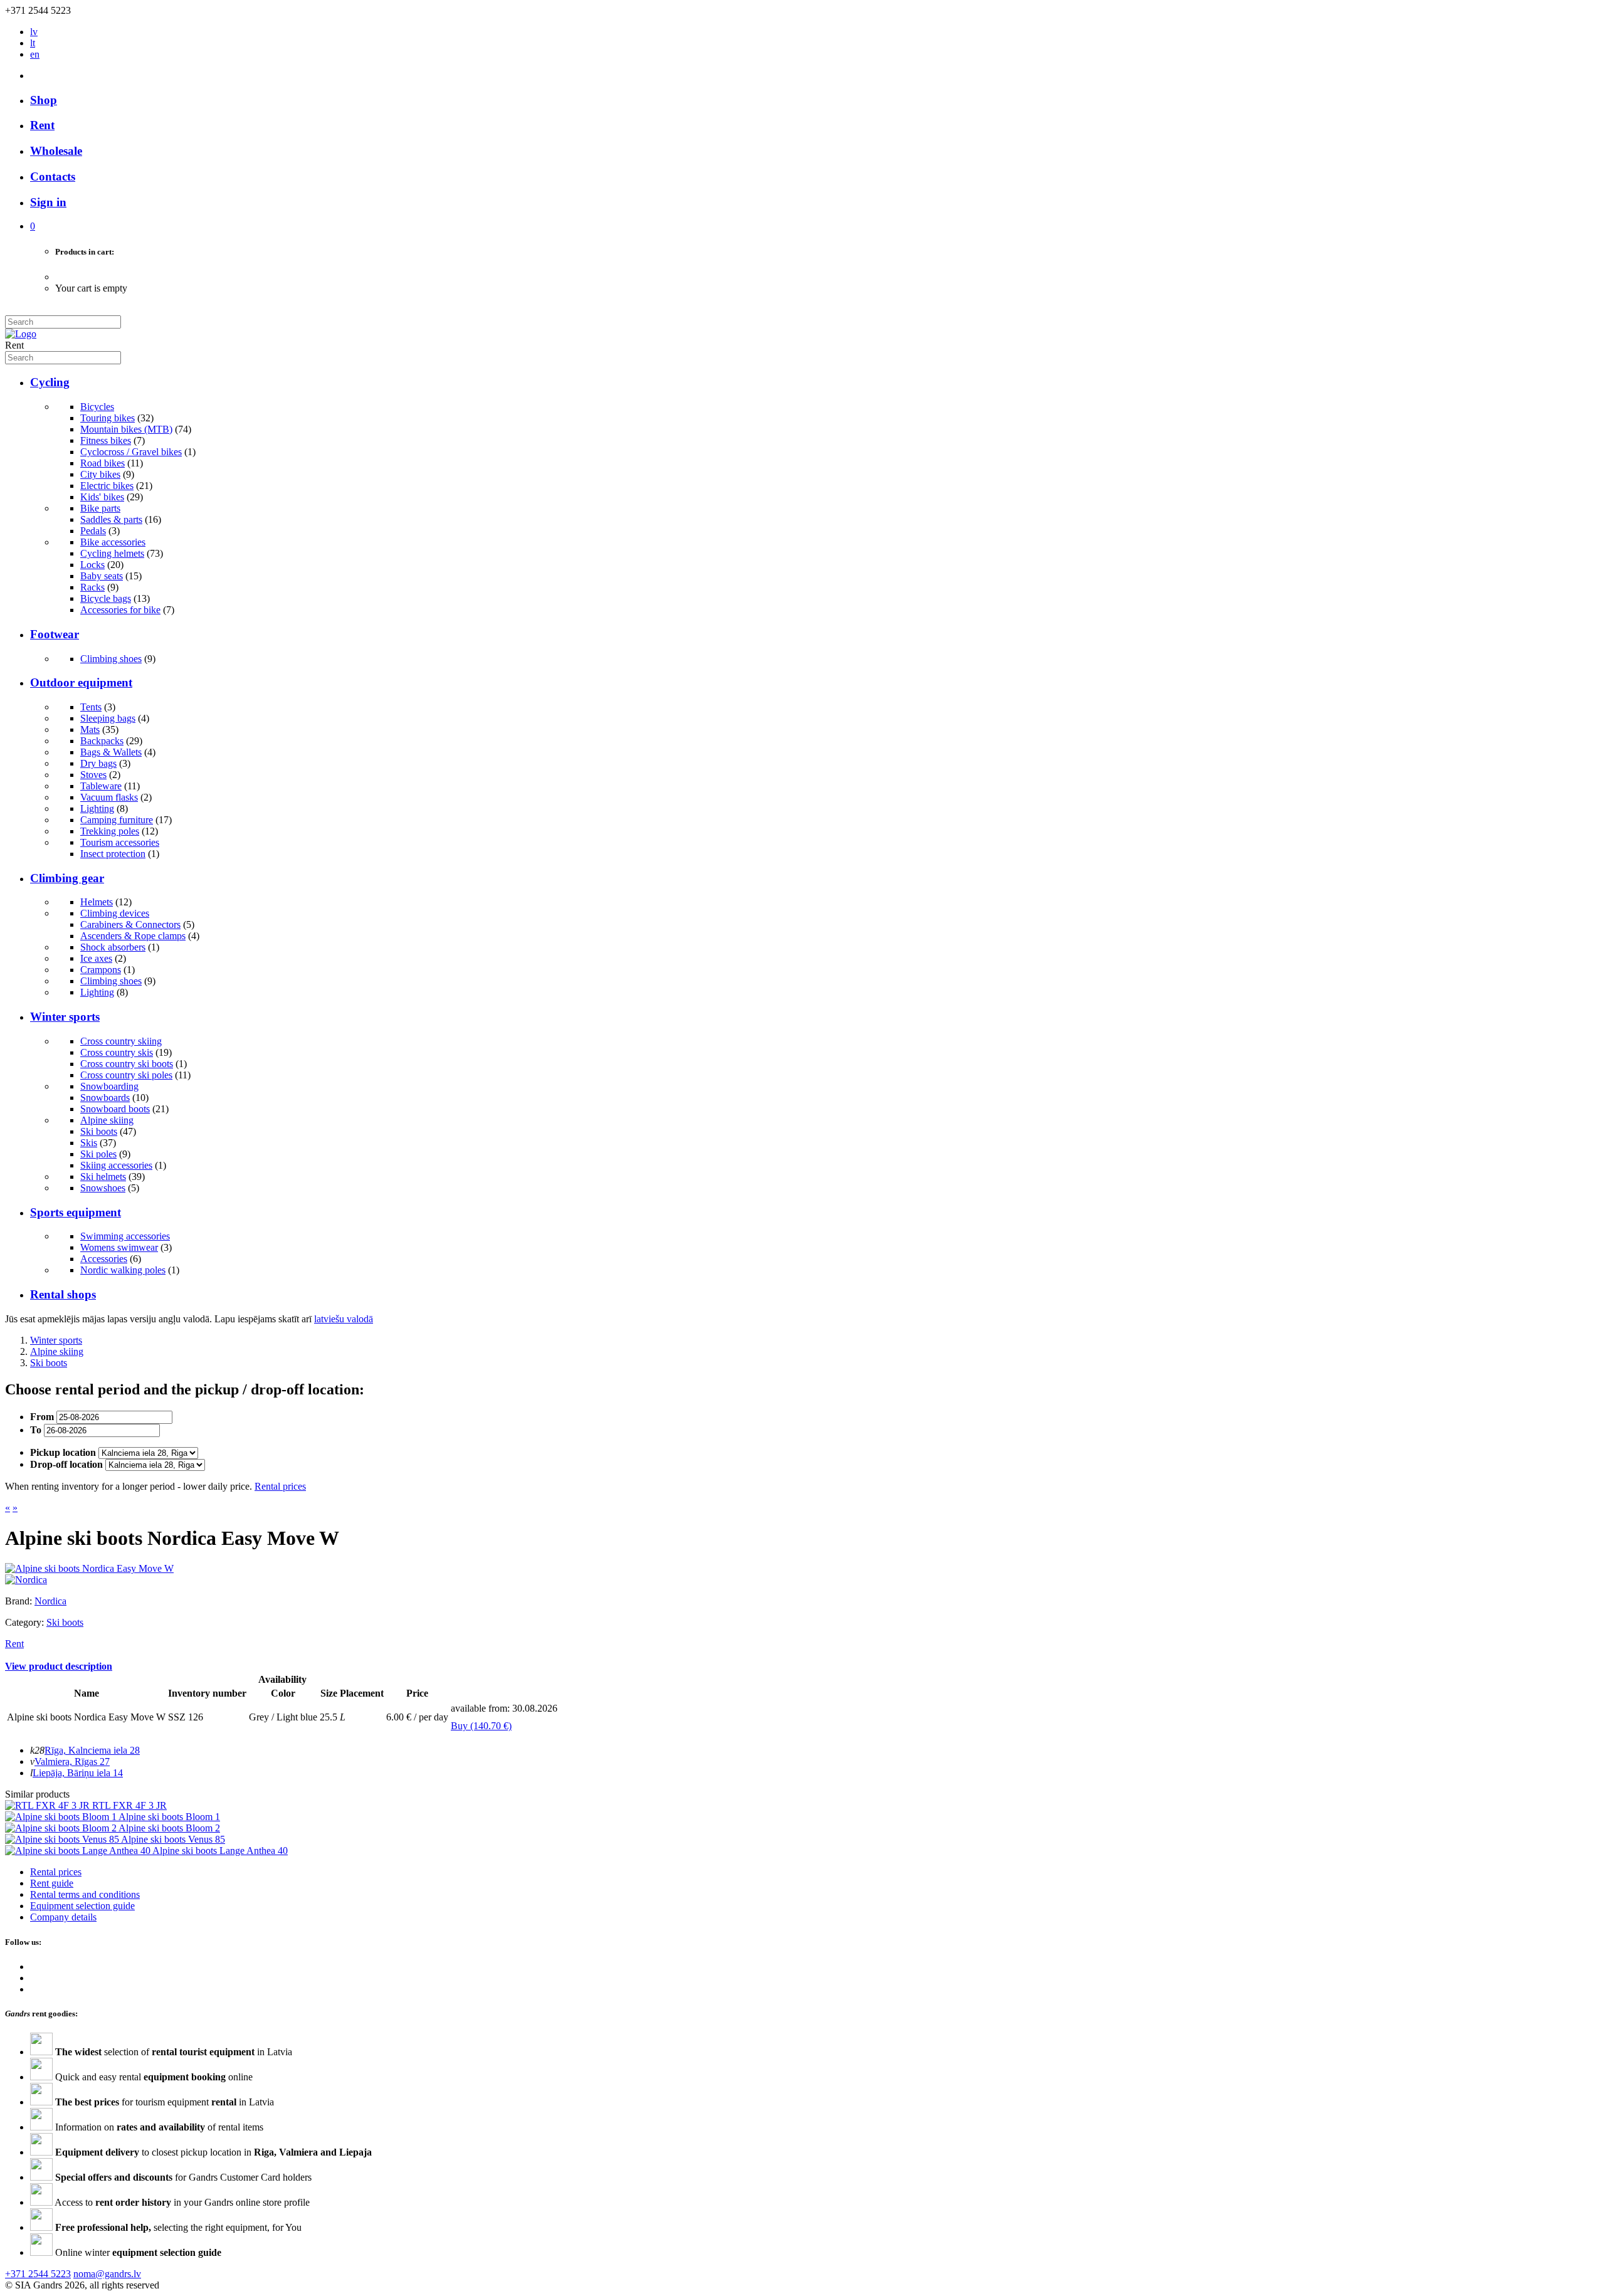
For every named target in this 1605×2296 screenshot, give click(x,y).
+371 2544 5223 (38, 2274)
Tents (91, 707)
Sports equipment (76, 1212)
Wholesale (56, 151)
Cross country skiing (121, 1041)
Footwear (55, 634)
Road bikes (103, 463)
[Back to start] (21, 334)
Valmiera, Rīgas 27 (72, 1761)
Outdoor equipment (81, 682)
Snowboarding (109, 1086)
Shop (44, 100)
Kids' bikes (102, 497)
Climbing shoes (111, 659)
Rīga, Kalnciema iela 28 (92, 1750)
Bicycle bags (106, 598)
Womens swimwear (119, 1247)
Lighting (97, 808)
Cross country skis (117, 1052)
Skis (89, 1143)
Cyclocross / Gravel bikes (131, 452)
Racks (92, 587)
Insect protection (113, 854)
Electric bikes (107, 486)
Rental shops (63, 1294)
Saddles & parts (111, 519)
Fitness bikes (106, 440)
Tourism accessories (120, 842)
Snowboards (105, 1098)
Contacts (53, 176)
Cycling (50, 382)
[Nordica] (26, 1580)
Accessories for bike (120, 610)
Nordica (50, 1601)
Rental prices (280, 1486)
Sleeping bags (108, 718)
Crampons (101, 970)
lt (33, 43)
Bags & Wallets (111, 752)
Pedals (93, 531)
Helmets (97, 902)
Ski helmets (103, 1177)
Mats (90, 729)
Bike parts (100, 508)
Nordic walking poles (123, 1270)
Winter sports (65, 1017)
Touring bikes (108, 418)
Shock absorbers (113, 947)
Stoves (93, 775)
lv (34, 32)
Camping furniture (117, 820)
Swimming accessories (125, 1236)
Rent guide (52, 1883)
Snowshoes (103, 1188)
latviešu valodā (344, 1319)
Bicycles (97, 407)
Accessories (104, 1259)
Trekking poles (110, 831)
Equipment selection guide (82, 1906)
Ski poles (98, 1154)
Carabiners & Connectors (130, 924)
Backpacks (102, 741)
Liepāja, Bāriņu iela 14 (78, 1773)
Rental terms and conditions (85, 1894)
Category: (24, 1622)
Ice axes (96, 958)
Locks (92, 565)
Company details (63, 1917)
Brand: (20, 1601)
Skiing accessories (116, 1165)
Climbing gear (67, 878)
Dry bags (98, 763)
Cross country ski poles (126, 1075)
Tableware (101, 786)
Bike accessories (113, 542)
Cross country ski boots (127, 1064)
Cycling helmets (112, 553)
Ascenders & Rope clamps (133, 936)
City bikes (100, 474)
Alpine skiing (107, 1120)
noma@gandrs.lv (107, 2274)
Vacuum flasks (109, 797)
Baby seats (102, 576)
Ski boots (99, 1131)
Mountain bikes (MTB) (126, 429)
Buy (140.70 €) (481, 1726)
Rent (42, 125)
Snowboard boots (115, 1109)
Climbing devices (115, 913)
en (35, 54)
